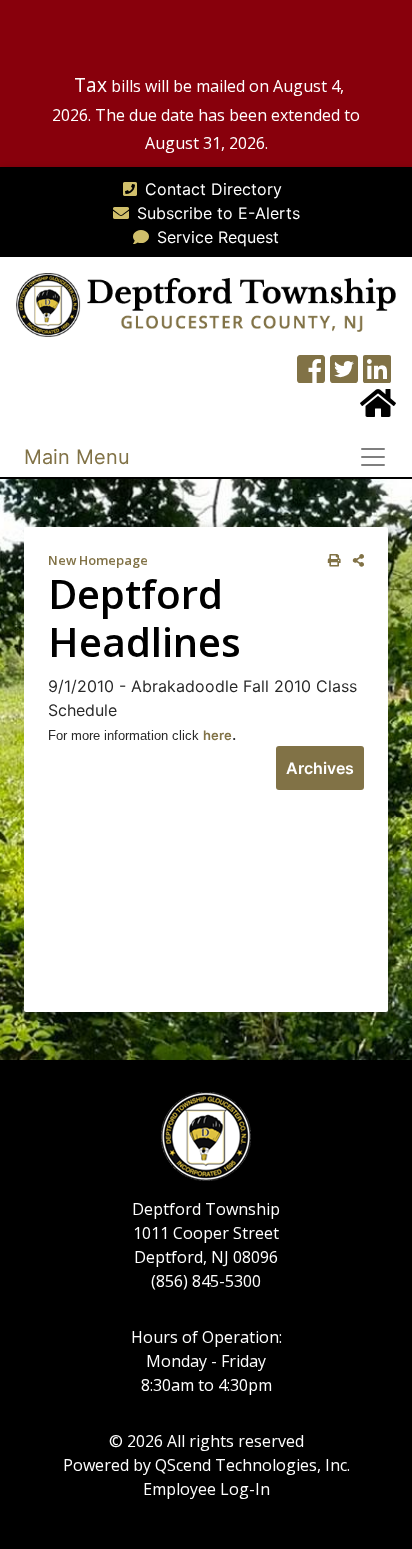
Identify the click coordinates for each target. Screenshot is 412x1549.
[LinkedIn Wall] (377, 375)
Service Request (218, 237)
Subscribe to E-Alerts (218, 213)
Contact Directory (213, 189)
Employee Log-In (206, 1489)
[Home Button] (378, 409)
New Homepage (98, 560)
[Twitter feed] (344, 375)
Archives (320, 768)
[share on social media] (354, 560)
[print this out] (330, 560)
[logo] (206, 303)
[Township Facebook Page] (311, 375)
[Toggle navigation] (379, 457)
